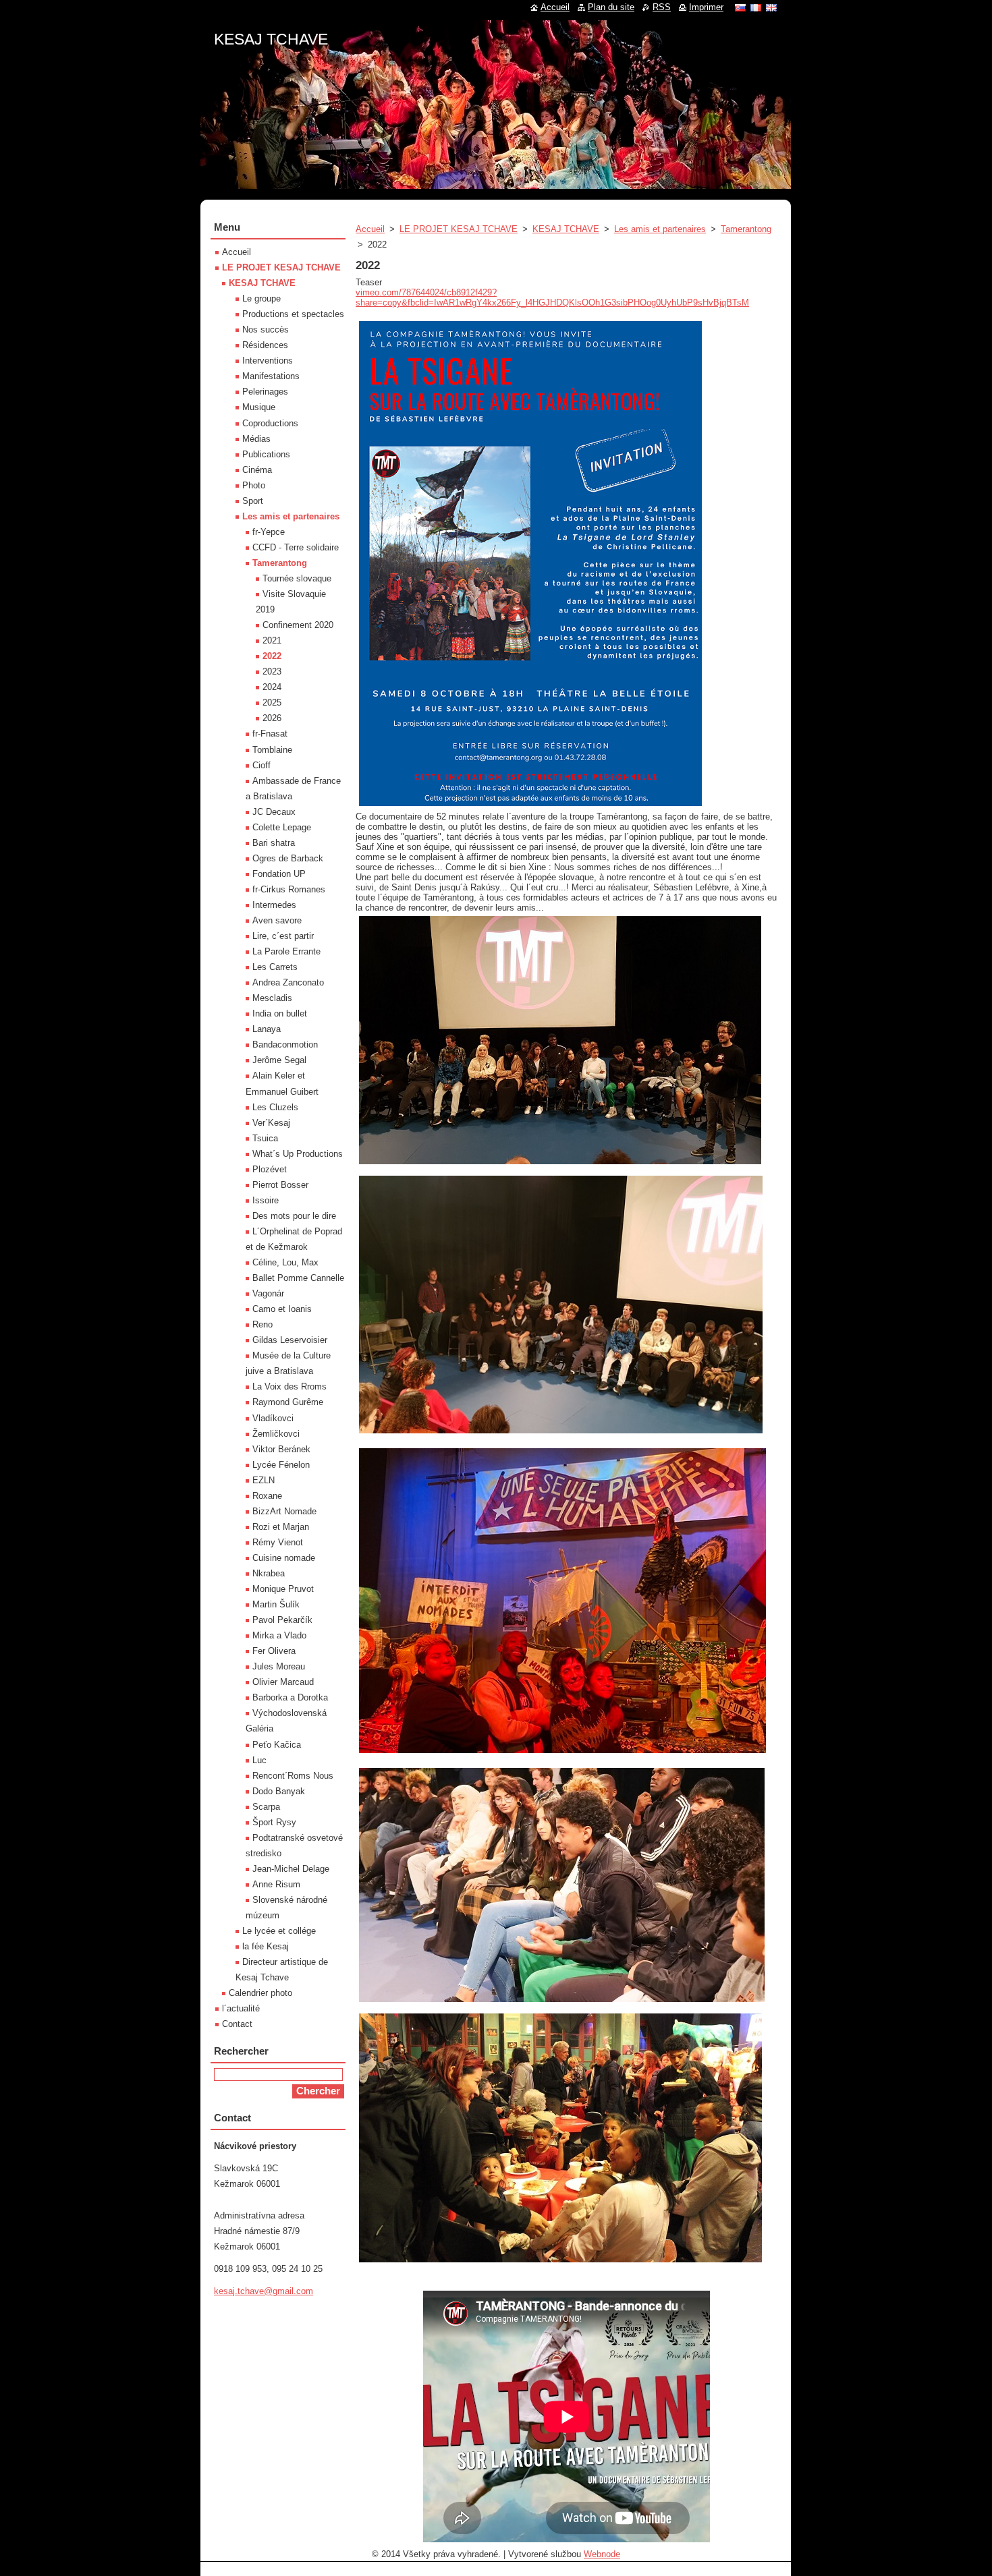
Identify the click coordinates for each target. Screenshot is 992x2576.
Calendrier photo (260, 1993)
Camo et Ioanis (282, 1309)
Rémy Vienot (278, 1542)
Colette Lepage (282, 827)
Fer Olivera (274, 1651)
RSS (662, 7)
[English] (771, 7)
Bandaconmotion (285, 1044)
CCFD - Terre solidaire (296, 547)
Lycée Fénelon (281, 1465)
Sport (253, 501)
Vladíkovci (273, 1418)
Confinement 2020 (298, 625)
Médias (256, 439)
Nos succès (266, 330)
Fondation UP (279, 874)
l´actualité (241, 2008)
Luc (259, 1760)
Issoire (266, 1200)
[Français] (756, 7)
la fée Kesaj (266, 1946)
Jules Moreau (279, 1666)
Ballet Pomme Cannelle (298, 1278)
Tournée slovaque (297, 578)
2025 (272, 703)
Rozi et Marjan (281, 1527)
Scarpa (266, 1807)
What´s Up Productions (298, 1154)
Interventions (268, 361)
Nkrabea (269, 1573)
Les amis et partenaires (660, 229)
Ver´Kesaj (271, 1123)
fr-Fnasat (270, 734)
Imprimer (706, 7)
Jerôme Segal (279, 1060)
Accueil (370, 229)
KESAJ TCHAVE (566, 229)
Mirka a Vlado (279, 1635)
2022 (272, 656)
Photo (254, 485)
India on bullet (280, 1013)
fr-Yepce (269, 532)
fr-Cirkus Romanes (289, 889)
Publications (266, 454)
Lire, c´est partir (283, 936)
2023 (272, 671)
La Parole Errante (286, 951)
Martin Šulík (276, 1604)
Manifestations (271, 376)
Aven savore (277, 920)
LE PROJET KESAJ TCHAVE (459, 229)
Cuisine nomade (284, 1558)
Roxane (267, 1496)
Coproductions (270, 423)
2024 (272, 687)
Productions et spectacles (293, 314)
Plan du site (611, 7)
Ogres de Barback (288, 858)
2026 (272, 718)
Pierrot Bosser (280, 1185)
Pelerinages (265, 392)
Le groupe (261, 298)
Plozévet (270, 1169)
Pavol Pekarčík (282, 1620)
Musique (259, 407)
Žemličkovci (276, 1434)
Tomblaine (272, 750)
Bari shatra (274, 843)
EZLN (264, 1480)
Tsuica (265, 1138)
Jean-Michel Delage (291, 1869)
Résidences (265, 345)
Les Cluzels (275, 1107)
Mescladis (272, 998)
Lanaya (267, 1029)
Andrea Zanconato (288, 982)
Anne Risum (276, 1884)
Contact (237, 2024)
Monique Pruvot (283, 1589)
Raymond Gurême (288, 1402)
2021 (272, 640)
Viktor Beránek (281, 1449)
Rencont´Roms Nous (293, 1776)
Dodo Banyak (279, 1791)
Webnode (602, 2554)
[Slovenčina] (740, 7)
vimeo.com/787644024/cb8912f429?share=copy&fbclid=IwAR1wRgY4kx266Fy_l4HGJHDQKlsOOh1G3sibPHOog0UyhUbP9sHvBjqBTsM (552, 297)
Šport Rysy (274, 1822)
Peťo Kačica (277, 1745)
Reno (263, 1324)
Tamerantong (746, 229)
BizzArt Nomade (284, 1511)
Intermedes (274, 905)
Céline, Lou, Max (285, 1262)
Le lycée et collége (279, 1931)
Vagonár (268, 1293)
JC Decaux (274, 812)
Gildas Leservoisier (290, 1340)
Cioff (261, 765)
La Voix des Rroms (290, 1386)
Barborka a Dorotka (290, 1697)
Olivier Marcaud (283, 1682)
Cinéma (257, 470)
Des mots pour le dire (294, 1216)
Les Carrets (275, 967)
